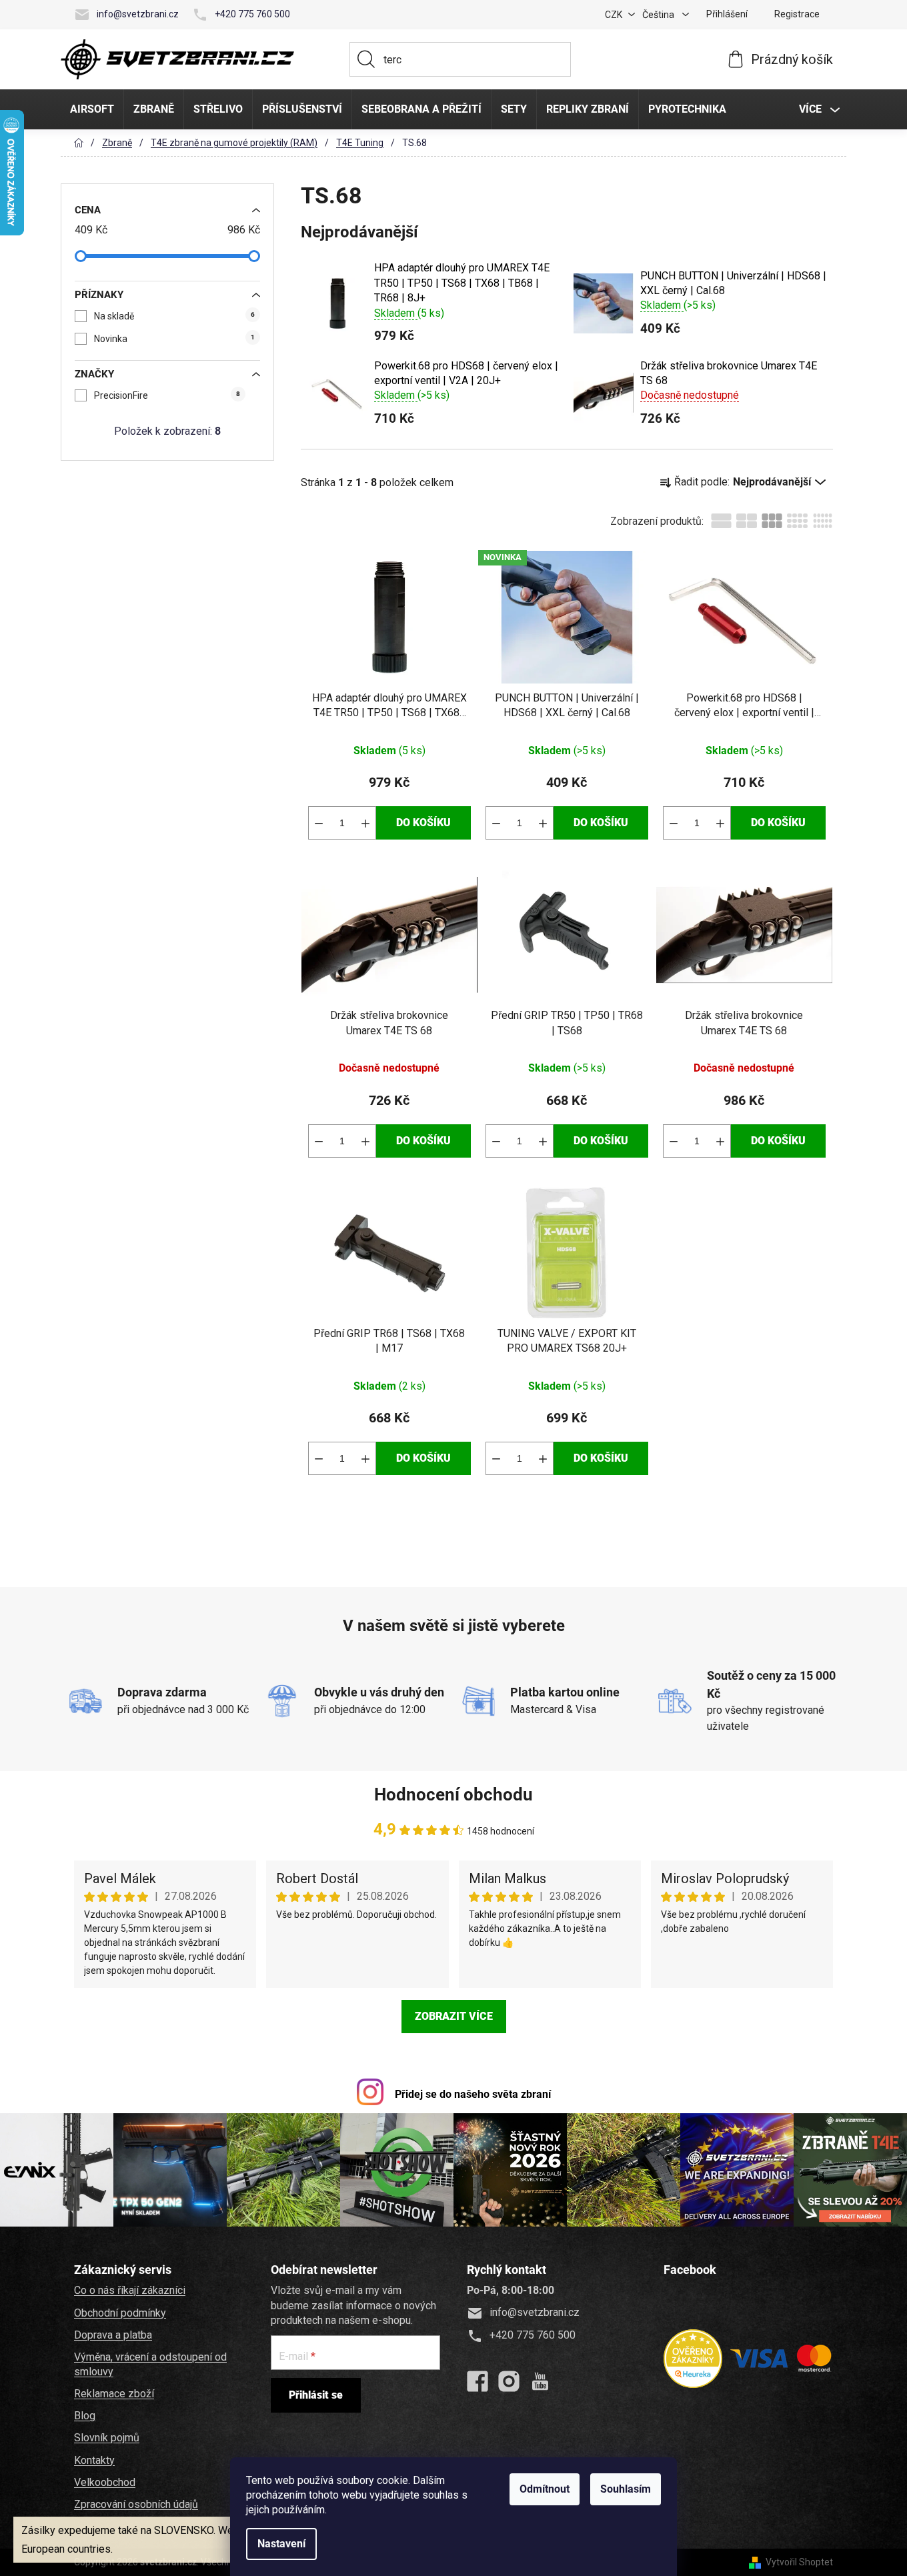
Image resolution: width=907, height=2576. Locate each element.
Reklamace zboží (114, 2394)
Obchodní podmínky (120, 2313)
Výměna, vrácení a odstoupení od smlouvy (150, 2364)
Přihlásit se (316, 2395)
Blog (85, 2416)
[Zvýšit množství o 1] (365, 823)
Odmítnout (545, 2489)
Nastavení (281, 2544)
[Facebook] (478, 2381)
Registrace (797, 14)
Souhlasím (626, 2489)
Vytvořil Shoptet (799, 2562)
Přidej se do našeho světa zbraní (473, 2094)
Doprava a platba (113, 2335)
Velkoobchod (105, 2482)
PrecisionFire (167, 395)
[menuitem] (92, 109)
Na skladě (174, 316)
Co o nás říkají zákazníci (130, 2290)
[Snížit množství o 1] (319, 823)
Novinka (174, 339)
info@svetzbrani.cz (138, 14)
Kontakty (94, 2460)
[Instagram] (509, 2381)
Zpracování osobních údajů (136, 2504)
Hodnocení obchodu (453, 1794)
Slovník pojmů (107, 2438)
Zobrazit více (454, 2016)
